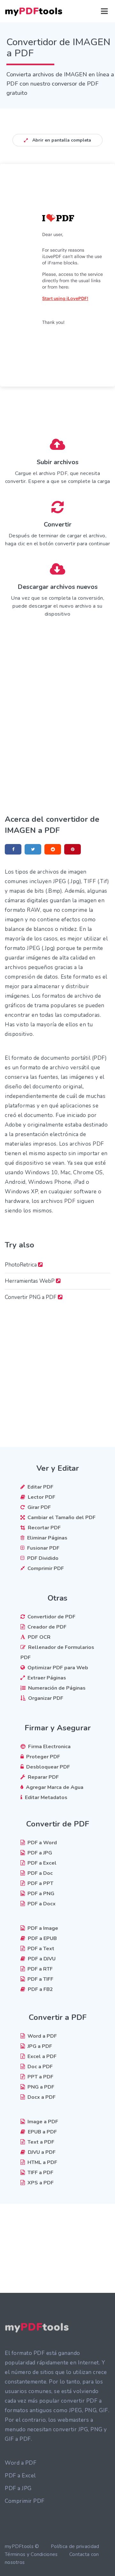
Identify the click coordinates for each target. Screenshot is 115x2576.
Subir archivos (58, 462)
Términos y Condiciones (31, 2554)
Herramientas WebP (30, 1281)
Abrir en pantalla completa (61, 140)
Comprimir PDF (25, 2501)
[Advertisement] (57, 690)
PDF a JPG (18, 2488)
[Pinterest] (73, 849)
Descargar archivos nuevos (58, 587)
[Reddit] (53, 849)
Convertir (58, 524)
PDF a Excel (20, 2476)
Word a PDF (21, 2463)
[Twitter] (33, 849)
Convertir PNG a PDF (31, 1297)
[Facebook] (13, 849)
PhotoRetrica (21, 1265)
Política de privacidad (75, 2546)
